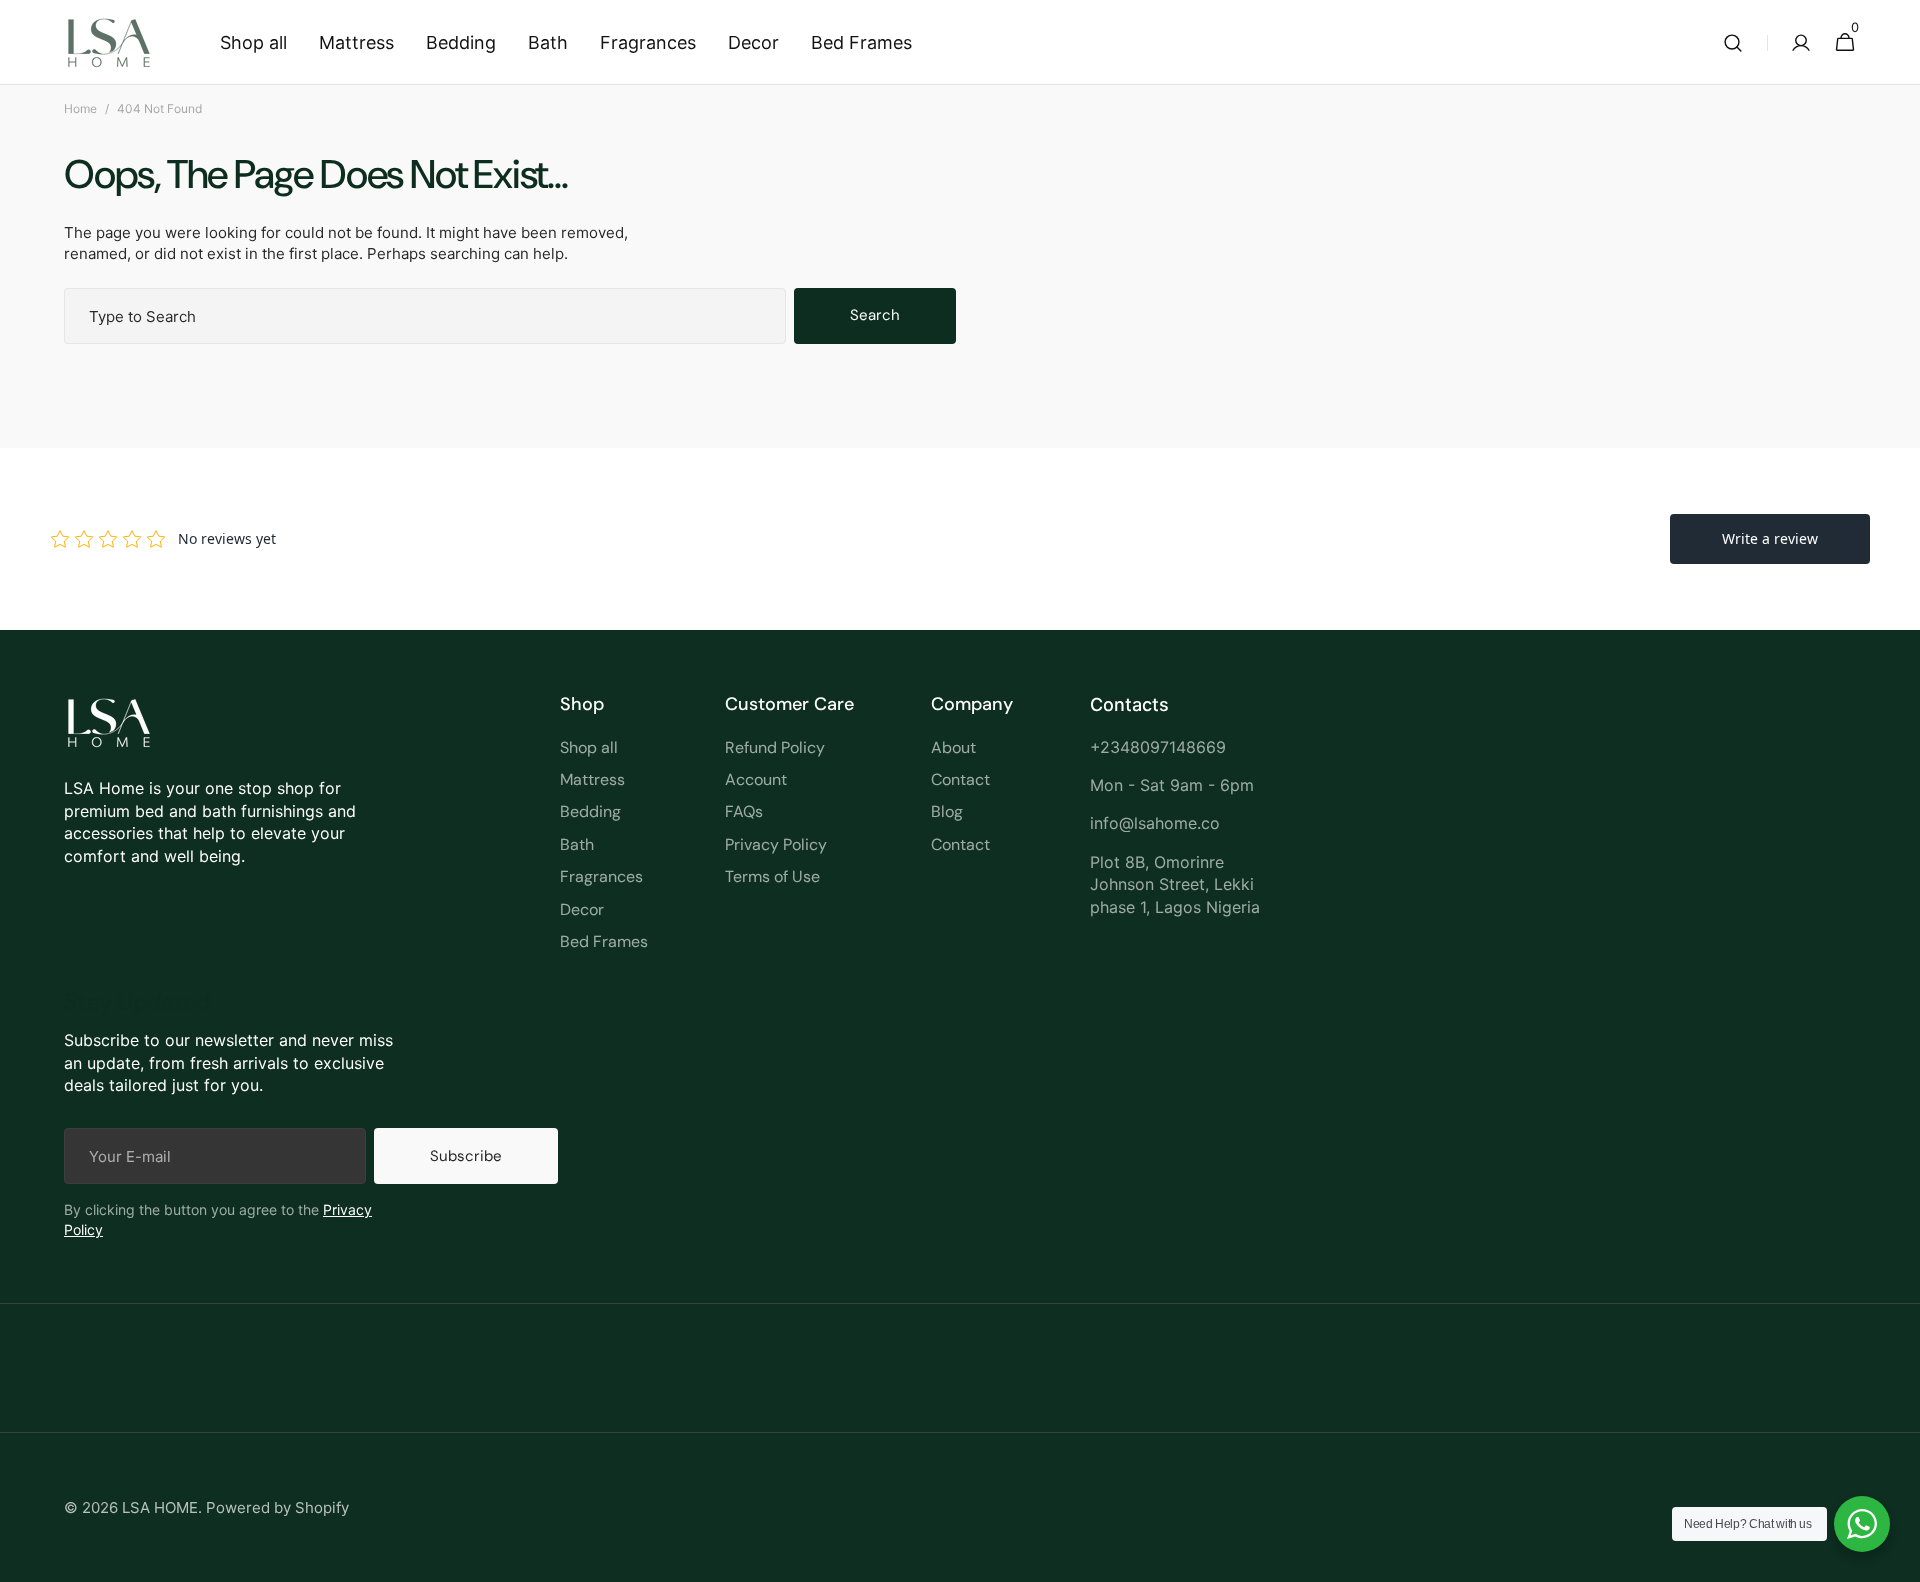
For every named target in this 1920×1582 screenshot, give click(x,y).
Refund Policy (775, 747)
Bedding (590, 811)
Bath (577, 844)
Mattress (592, 779)
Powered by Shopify (277, 1507)
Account (756, 779)
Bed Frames (604, 941)
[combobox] (425, 316)
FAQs (744, 811)
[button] (1733, 42)
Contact (960, 779)
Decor (582, 909)
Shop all (589, 747)
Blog (947, 811)
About (953, 747)
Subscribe (466, 1156)
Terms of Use (772, 876)
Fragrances (601, 876)
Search (875, 315)
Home (80, 108)
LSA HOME (160, 1507)
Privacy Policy (776, 844)
